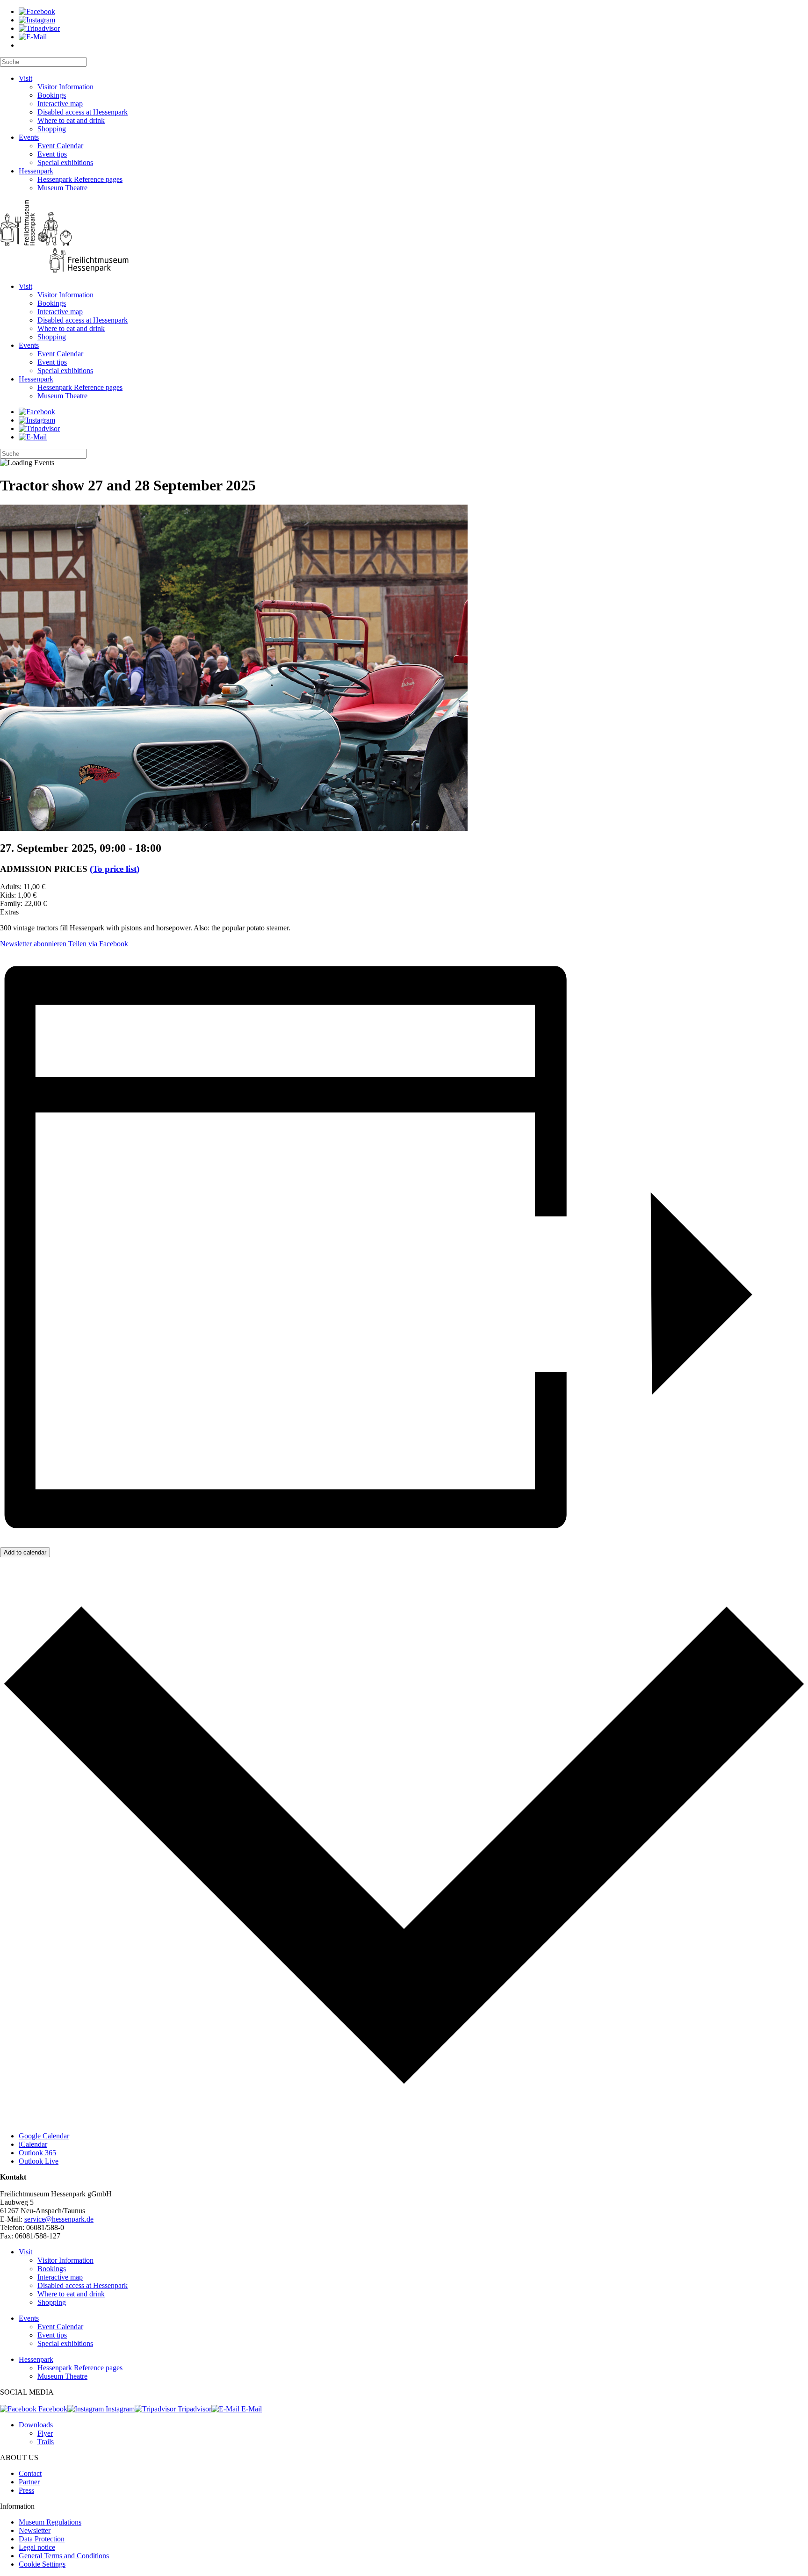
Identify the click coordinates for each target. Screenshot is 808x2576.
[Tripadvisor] (39, 28)
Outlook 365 (37, 2153)
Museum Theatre (62, 188)
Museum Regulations (50, 2522)
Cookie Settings (42, 2564)
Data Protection (42, 2539)
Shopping (52, 129)
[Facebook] (37, 11)
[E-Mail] (33, 37)
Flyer (45, 2433)
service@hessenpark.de (59, 2219)
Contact (30, 2473)
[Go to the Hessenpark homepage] (404, 237)
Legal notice (37, 2547)
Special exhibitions (65, 162)
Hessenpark (36, 171)
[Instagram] (37, 20)
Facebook (52, 2409)
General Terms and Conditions (64, 2556)
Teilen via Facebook (97, 944)
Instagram (119, 2409)
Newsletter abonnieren (33, 944)
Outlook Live (39, 2161)
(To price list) (115, 869)
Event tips (52, 154)
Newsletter (35, 2530)
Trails (46, 2442)
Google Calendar (44, 2136)
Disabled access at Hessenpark (83, 112)
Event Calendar (60, 146)
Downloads (36, 2425)
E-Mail (251, 2409)
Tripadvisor (194, 2409)
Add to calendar (25, 1552)
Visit (25, 78)
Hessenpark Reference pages (80, 179)
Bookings (52, 95)
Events (29, 137)
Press (26, 2490)
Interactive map (60, 104)
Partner (29, 2482)
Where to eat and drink (71, 120)
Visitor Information (65, 87)
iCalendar (33, 2144)
